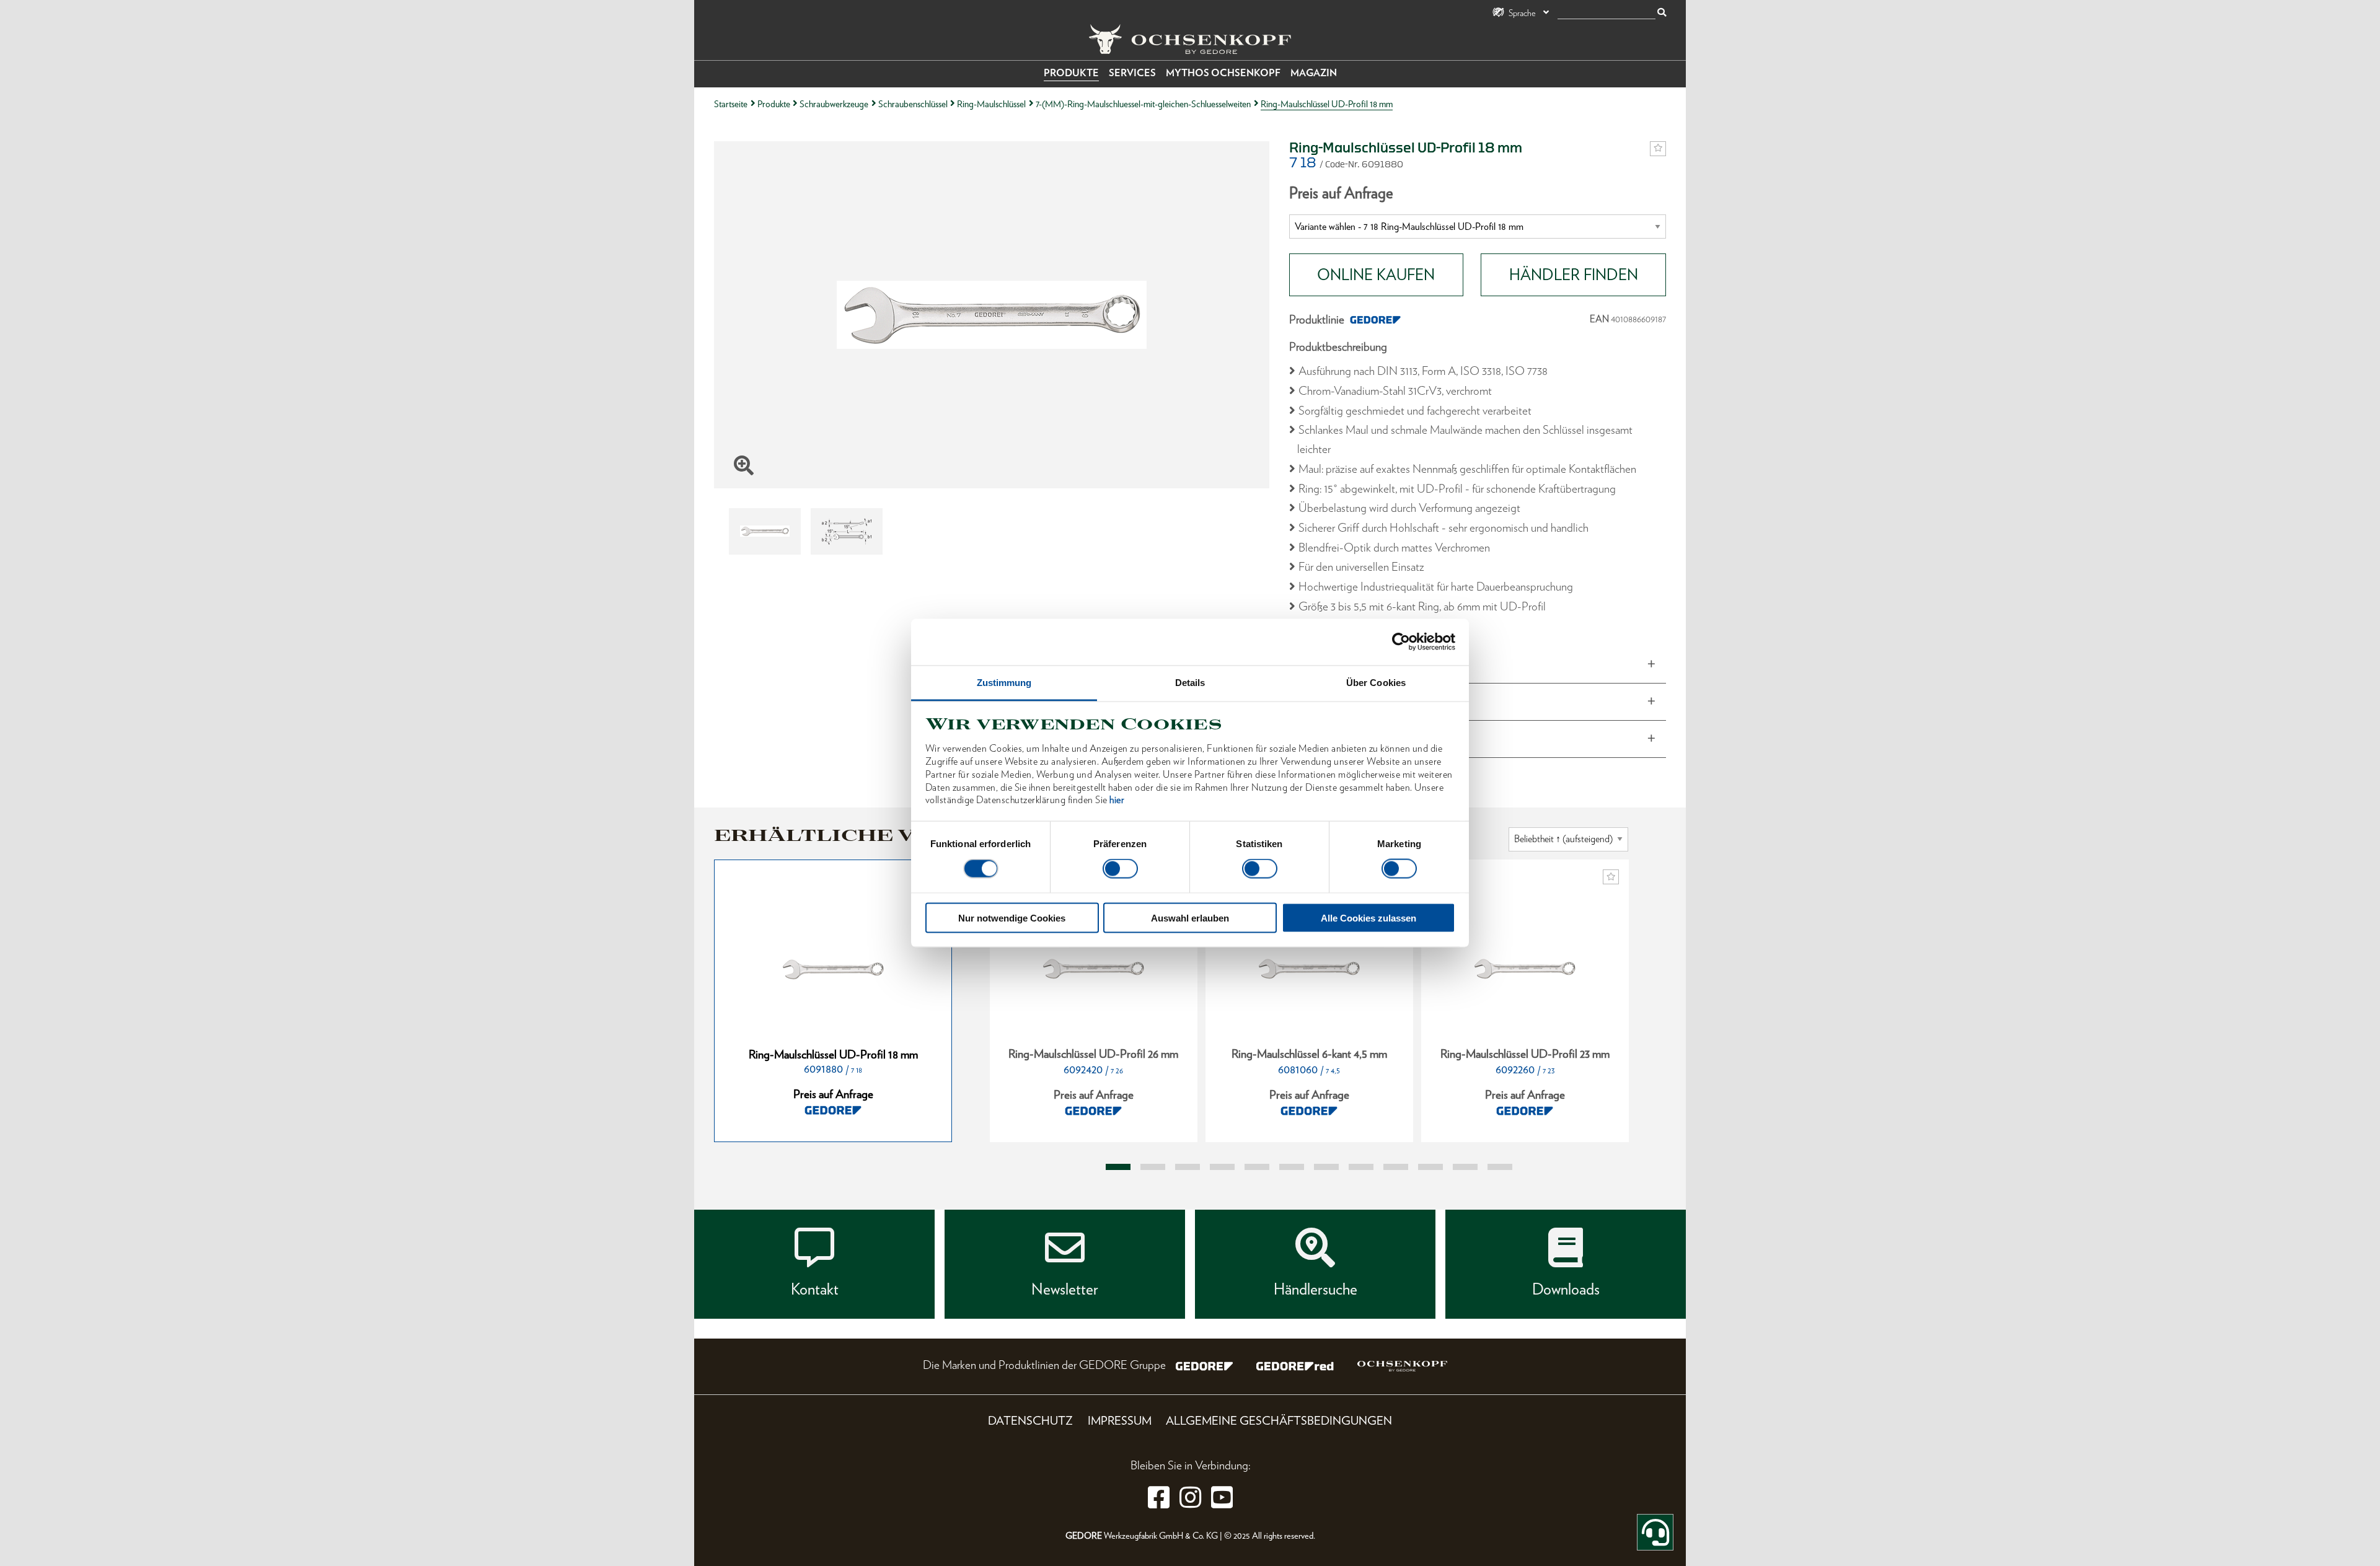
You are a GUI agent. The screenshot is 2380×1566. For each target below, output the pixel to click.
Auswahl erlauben (1190, 917)
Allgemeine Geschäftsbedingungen (1279, 1421)
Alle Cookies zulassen (1368, 917)
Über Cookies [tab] (1376, 682)
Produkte (1071, 73)
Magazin (1314, 73)
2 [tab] (1153, 1167)
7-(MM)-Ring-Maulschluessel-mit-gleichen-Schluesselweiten (1143, 104)
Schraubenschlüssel (913, 104)
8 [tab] (1361, 1167)
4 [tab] (1222, 1167)
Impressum (1120, 1421)
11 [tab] (1465, 1167)
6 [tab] (1292, 1167)
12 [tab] (1500, 1167)
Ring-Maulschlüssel (991, 104)
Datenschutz (1030, 1421)
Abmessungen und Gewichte (1365, 664)
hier (1117, 800)
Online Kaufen (1376, 275)
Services (1132, 73)
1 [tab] (1118, 1167)
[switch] (1120, 869)
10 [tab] (1430, 1167)
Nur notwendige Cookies (1012, 917)
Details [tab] (1190, 682)
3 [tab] (1188, 1167)
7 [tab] (1326, 1167)
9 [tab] (1396, 1167)
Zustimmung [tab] (1004, 682)
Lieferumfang (1329, 702)
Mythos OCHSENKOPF (1223, 73)
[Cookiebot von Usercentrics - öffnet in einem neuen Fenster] (1401, 642)
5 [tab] (1257, 1167)
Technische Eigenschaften (1358, 739)
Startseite (731, 104)
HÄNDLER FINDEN (1574, 275)
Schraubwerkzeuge (834, 104)
